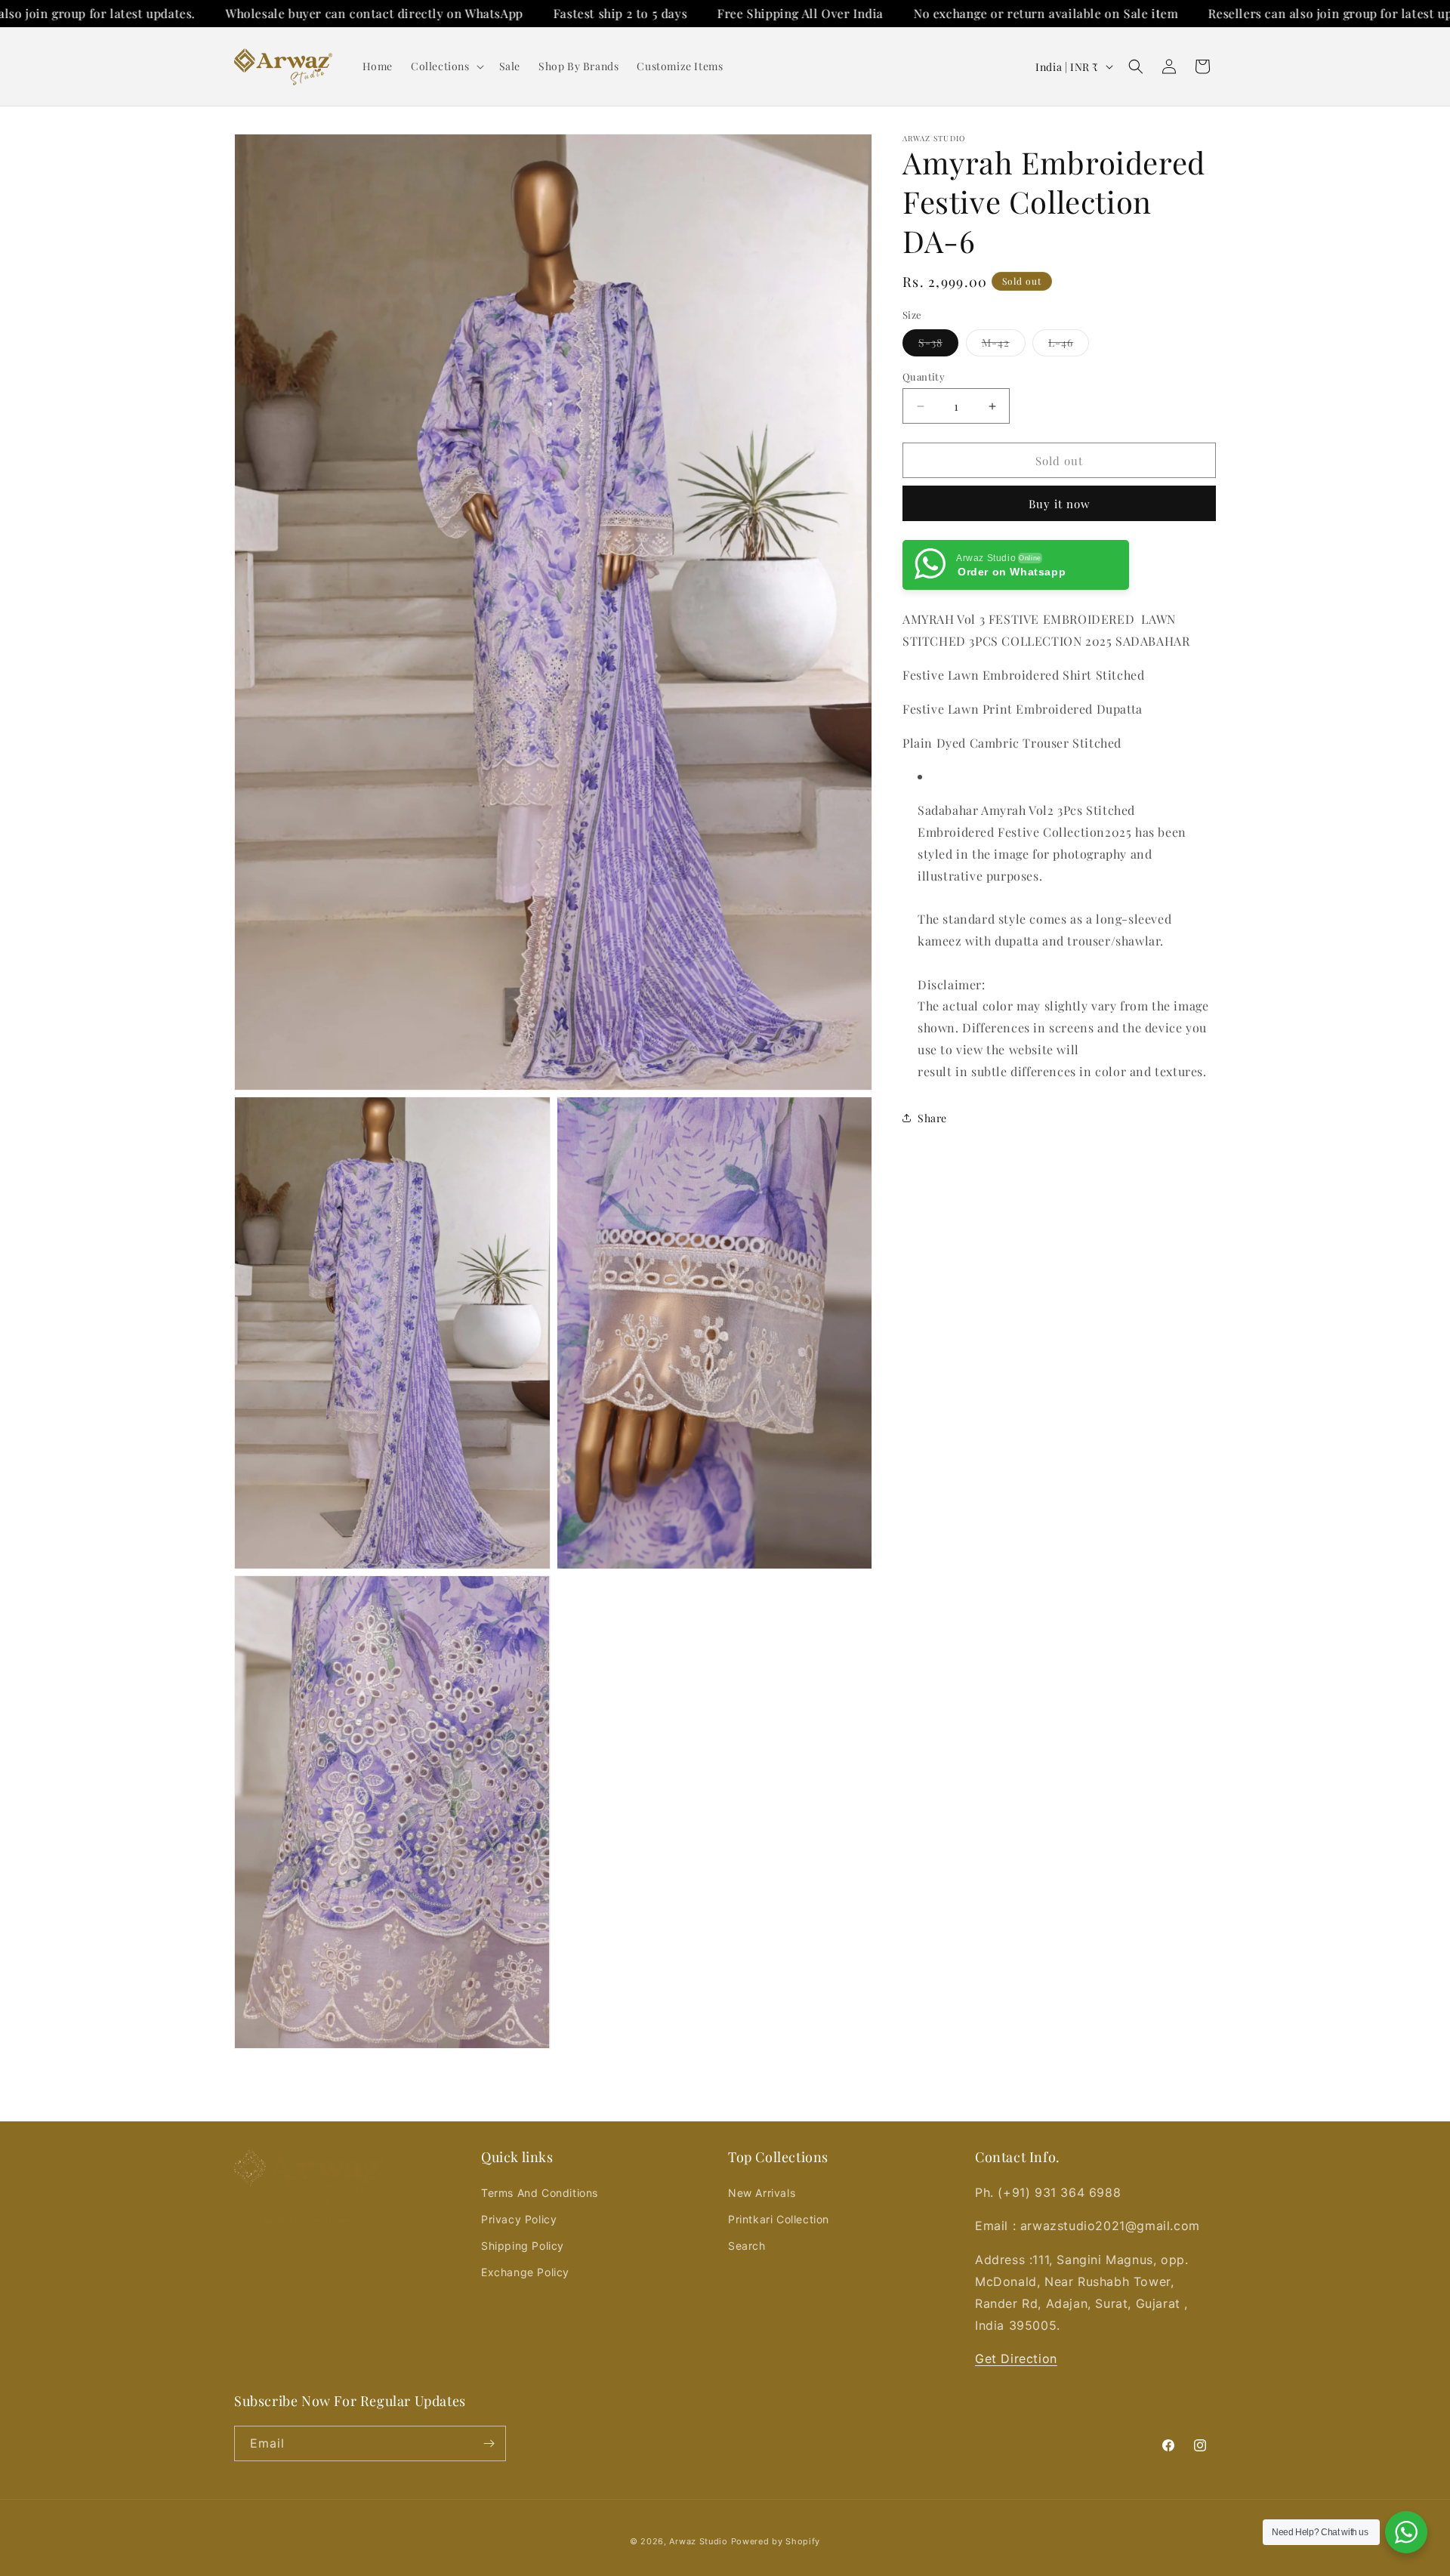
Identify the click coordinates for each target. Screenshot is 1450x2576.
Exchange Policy (525, 2272)
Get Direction (1016, 2359)
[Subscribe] (489, 2443)
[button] (446, 66)
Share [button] (932, 1117)
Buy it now (1060, 504)
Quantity (924, 376)
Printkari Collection (779, 2219)
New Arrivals (762, 2193)
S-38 (938, 346)
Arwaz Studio (698, 2541)
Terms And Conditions (540, 2193)
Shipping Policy (523, 2246)
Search (747, 2246)
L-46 (1069, 346)
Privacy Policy (519, 2219)
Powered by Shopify (776, 2541)
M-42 (1004, 346)
